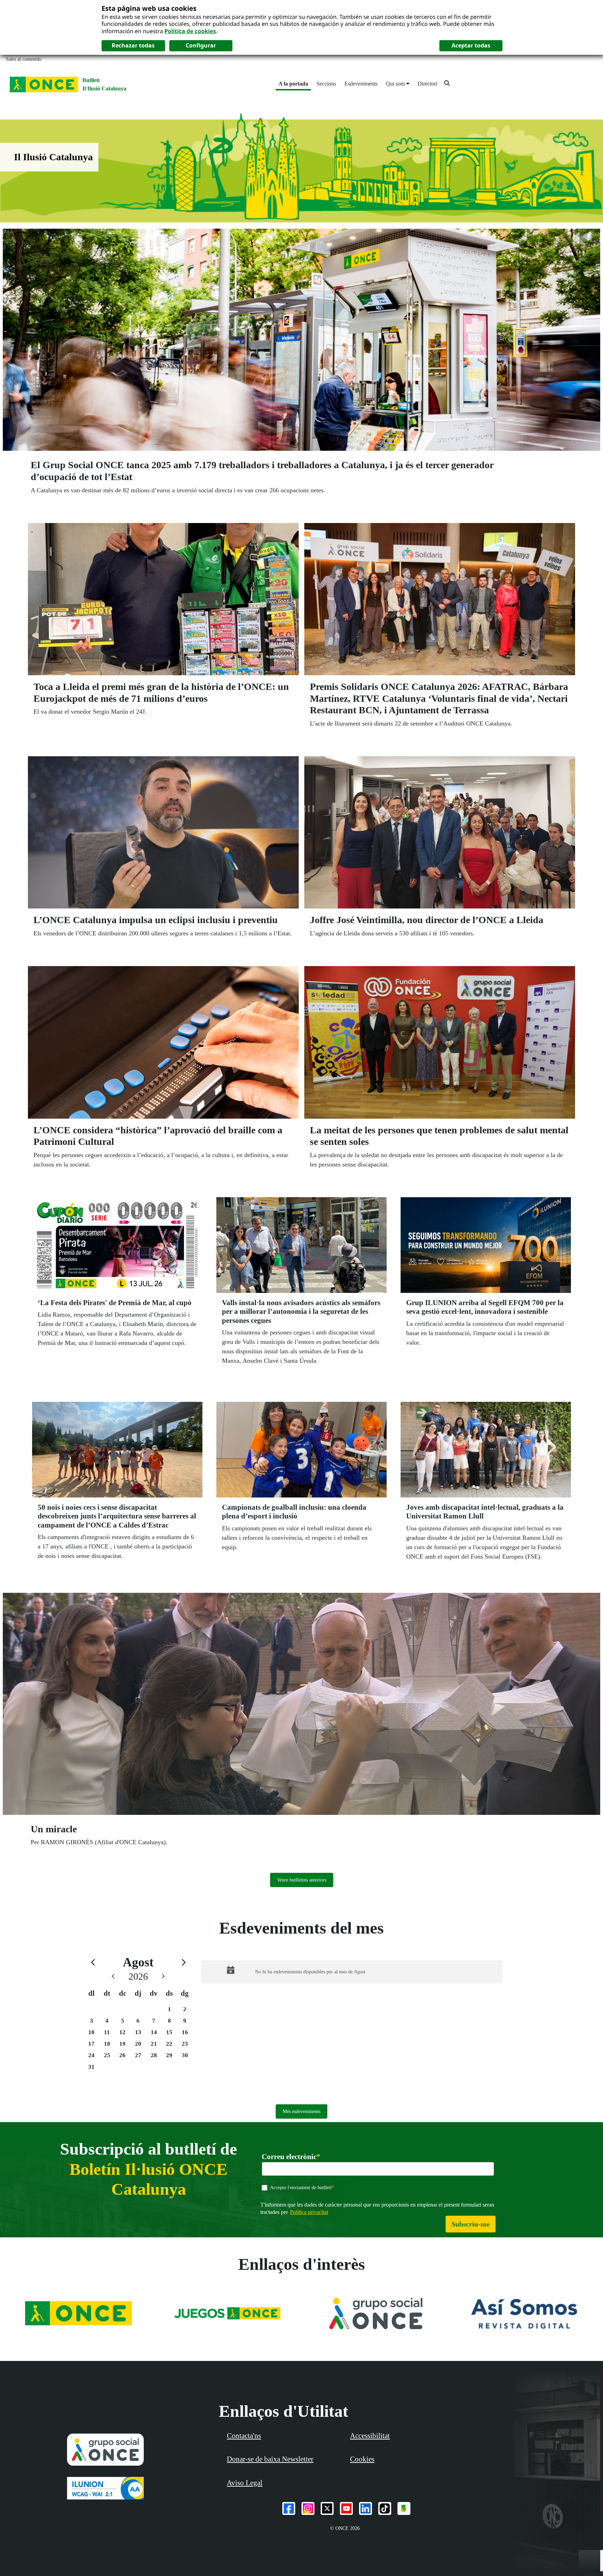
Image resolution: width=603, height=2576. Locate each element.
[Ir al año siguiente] (163, 1976)
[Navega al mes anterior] (93, 1962)
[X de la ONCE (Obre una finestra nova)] (327, 2508)
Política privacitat (309, 2212)
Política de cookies (190, 31)
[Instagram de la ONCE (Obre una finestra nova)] (308, 2508)
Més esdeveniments (301, 2111)
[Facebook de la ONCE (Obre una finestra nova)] (289, 2508)
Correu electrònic (291, 2157)
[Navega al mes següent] (184, 1962)
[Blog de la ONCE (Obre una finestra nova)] (404, 2508)
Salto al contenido (24, 59)
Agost (138, 1962)
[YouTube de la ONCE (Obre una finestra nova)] (346, 2508)
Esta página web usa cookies (149, 8)
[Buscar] (447, 83)
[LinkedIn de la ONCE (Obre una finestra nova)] (366, 2508)
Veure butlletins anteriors (302, 1880)
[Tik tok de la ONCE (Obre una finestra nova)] (385, 2508)
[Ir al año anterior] (113, 1976)
